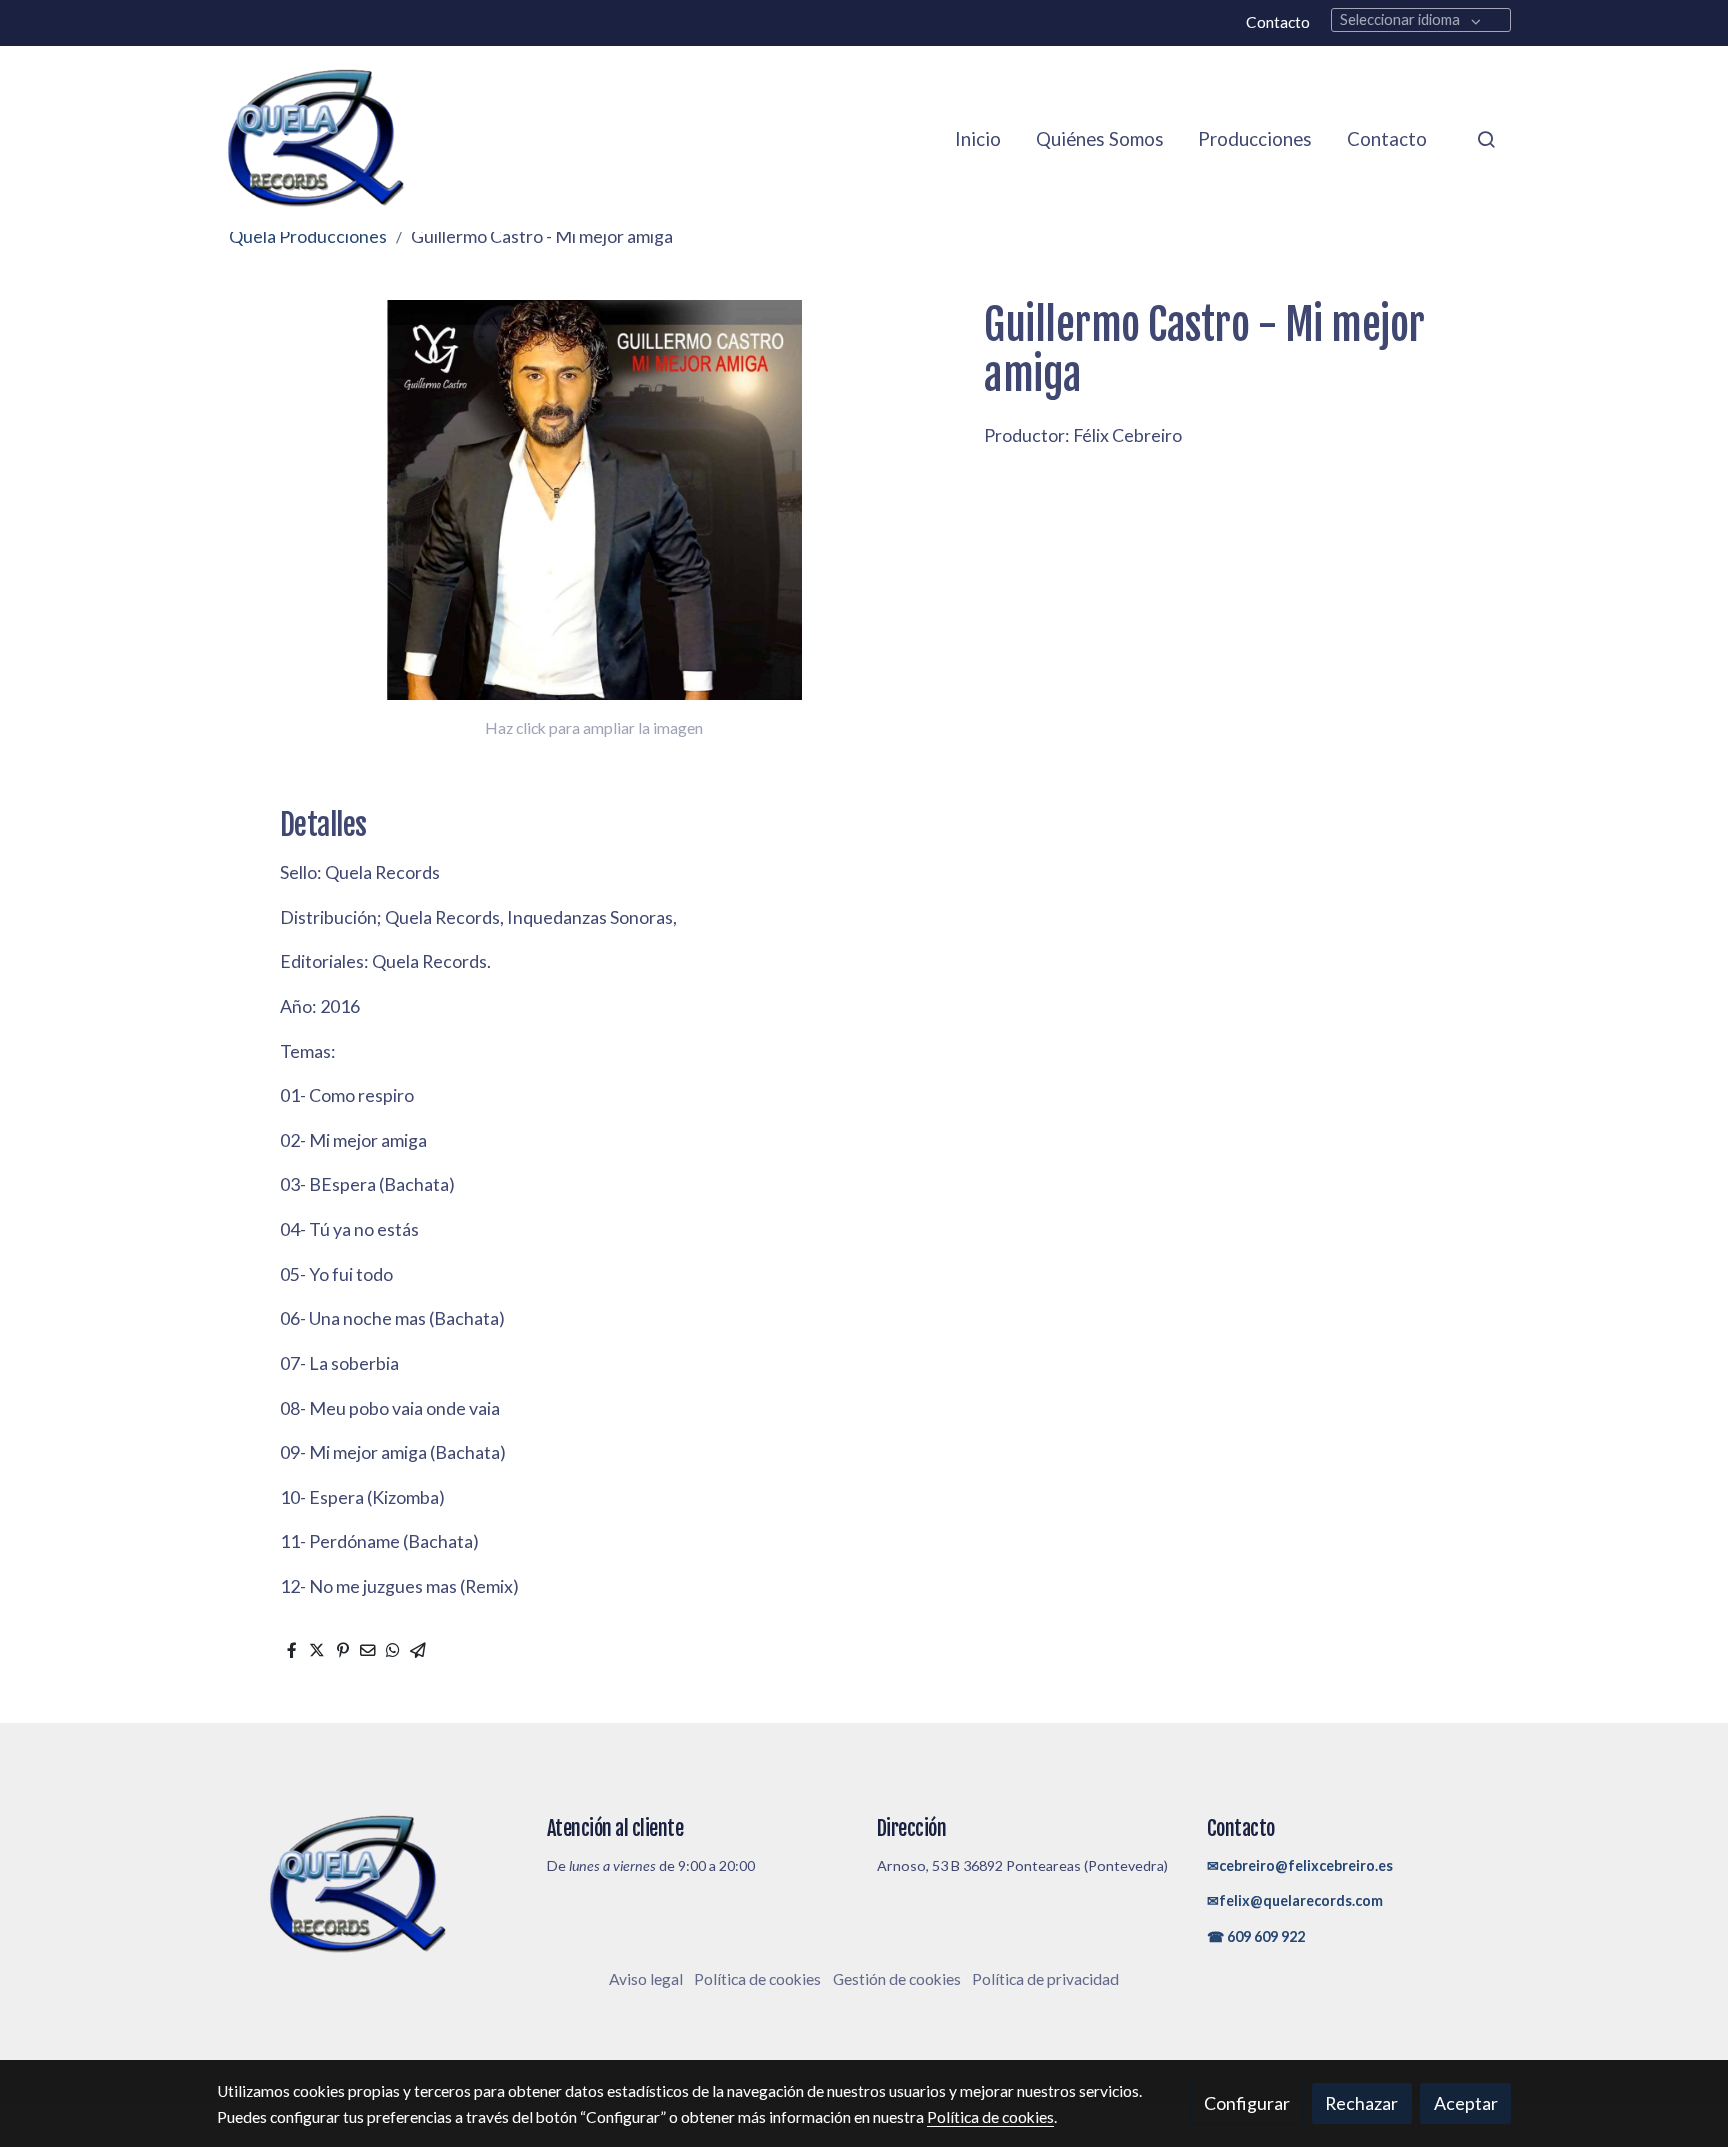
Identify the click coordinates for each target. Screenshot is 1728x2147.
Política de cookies (757, 1979)
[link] (315, 139)
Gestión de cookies (897, 1979)
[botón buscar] (1486, 139)
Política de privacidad (1045, 1979)
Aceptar (1466, 2103)
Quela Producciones (308, 236)
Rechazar (1361, 2103)
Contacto (1278, 22)
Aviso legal (646, 1979)
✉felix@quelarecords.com (1295, 1900)
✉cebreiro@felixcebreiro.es (1300, 1865)
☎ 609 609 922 (1256, 1936)
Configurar (1247, 2103)
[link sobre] (369, 1885)
